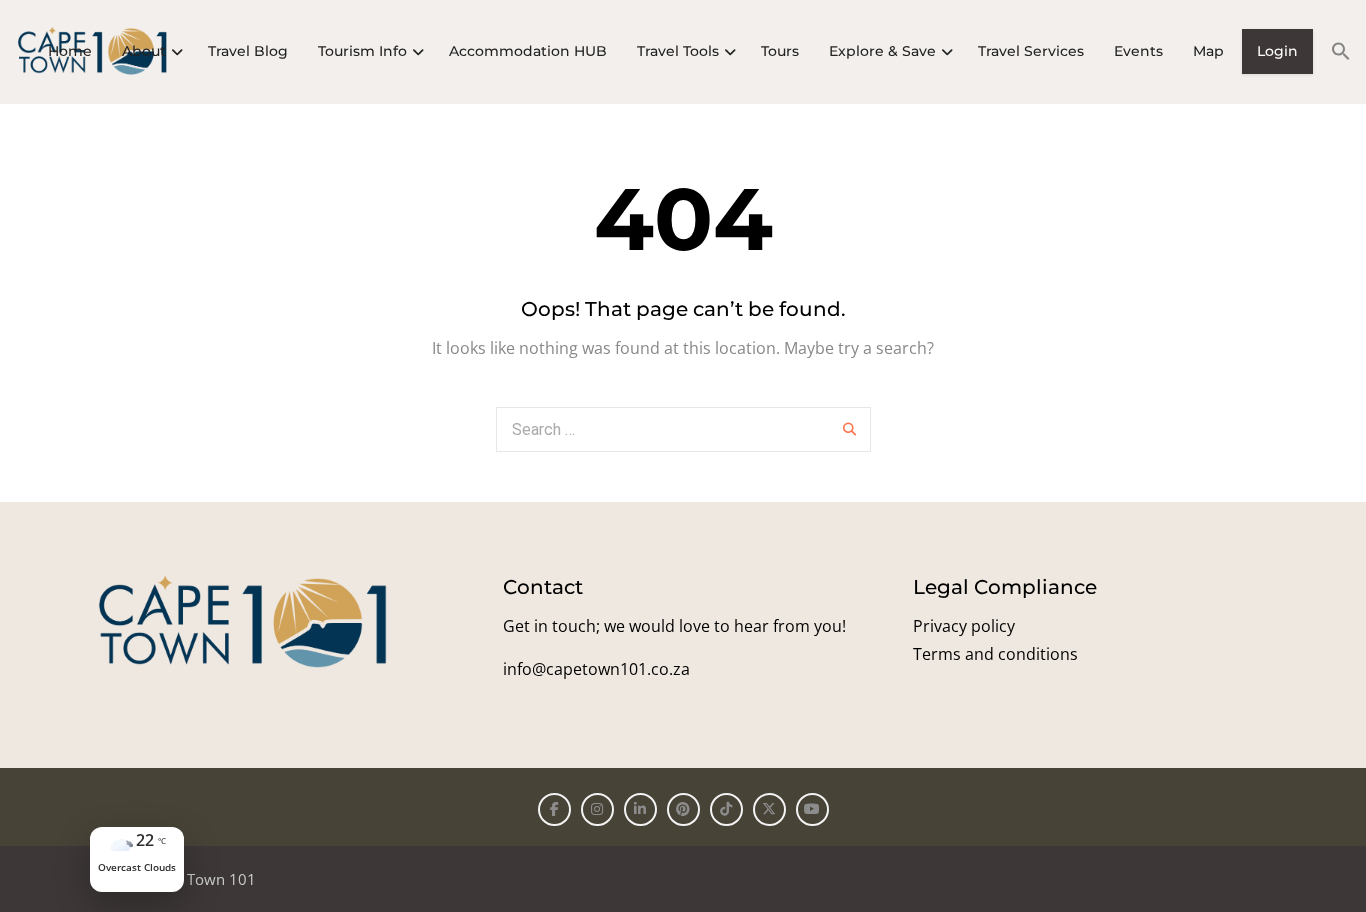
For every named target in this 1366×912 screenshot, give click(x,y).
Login (1277, 51)
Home (70, 51)
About (144, 51)
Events (1138, 51)
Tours (780, 51)
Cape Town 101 (202, 879)
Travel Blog (248, 51)
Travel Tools (678, 51)
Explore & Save (882, 51)
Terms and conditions (995, 654)
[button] (1333, 51)
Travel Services (1031, 51)
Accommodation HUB (528, 51)
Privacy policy (964, 626)
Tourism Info (362, 51)
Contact (543, 587)
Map (1208, 51)
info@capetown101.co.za (596, 669)
